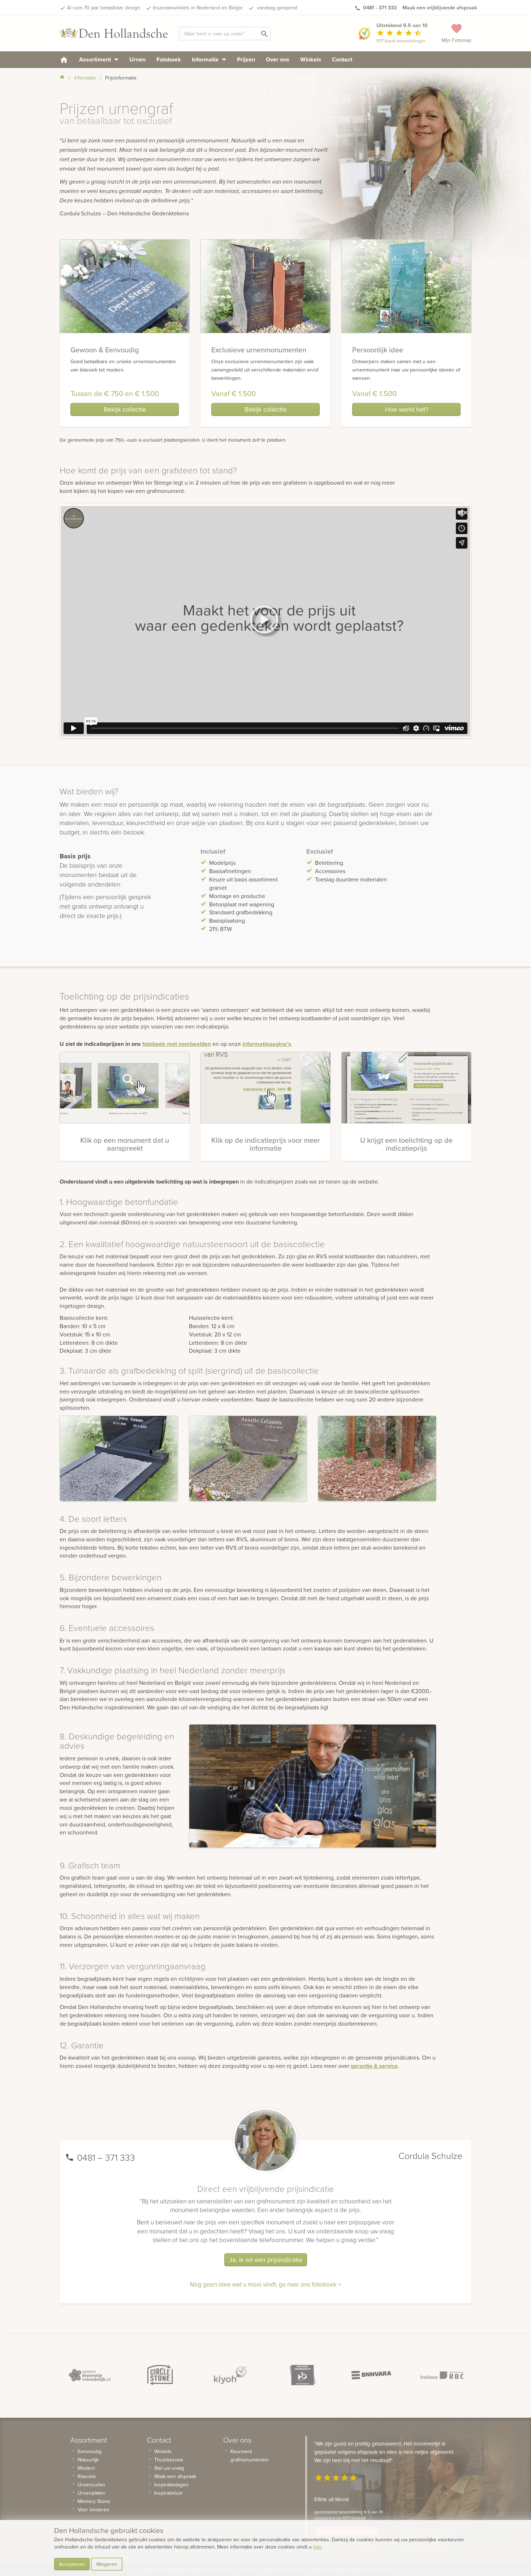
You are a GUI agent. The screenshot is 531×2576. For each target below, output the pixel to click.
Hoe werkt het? (407, 409)
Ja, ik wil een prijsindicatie (266, 2260)
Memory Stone (94, 2501)
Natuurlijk (88, 2460)
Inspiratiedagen (171, 2485)
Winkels (311, 59)
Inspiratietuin (169, 2493)
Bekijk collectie (125, 409)
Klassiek (87, 2476)
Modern (86, 2468)
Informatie (206, 59)
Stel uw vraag (169, 2468)
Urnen (137, 59)
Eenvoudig (90, 2451)
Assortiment (96, 59)
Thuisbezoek (169, 2460)
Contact (342, 59)
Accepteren (72, 2564)
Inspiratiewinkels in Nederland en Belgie (198, 8)
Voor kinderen (94, 2510)
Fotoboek (169, 59)
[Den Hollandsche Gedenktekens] (114, 33)
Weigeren (107, 2564)
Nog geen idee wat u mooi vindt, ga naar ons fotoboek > (265, 2284)
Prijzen (246, 59)
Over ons (278, 59)
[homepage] (64, 59)
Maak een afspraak (175, 2476)
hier (317, 2547)
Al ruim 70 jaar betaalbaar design (103, 8)
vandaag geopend (276, 8)
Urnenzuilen (91, 2485)
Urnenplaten (92, 2493)
